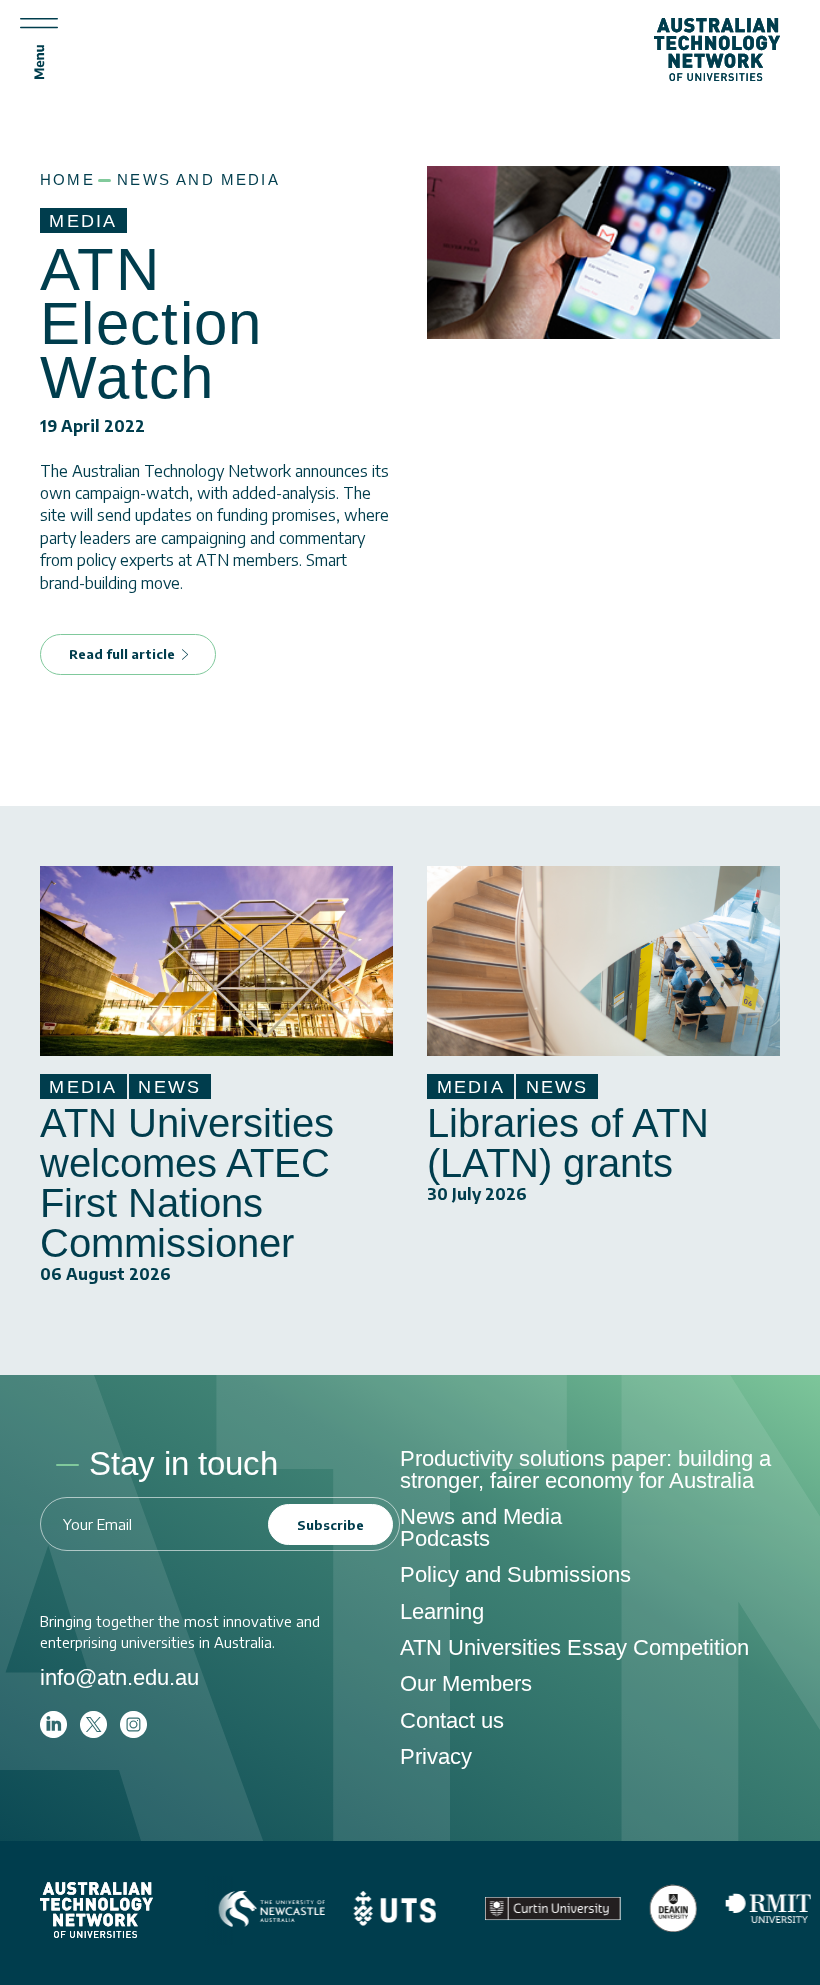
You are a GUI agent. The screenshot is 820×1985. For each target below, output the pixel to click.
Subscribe (330, 1525)
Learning (442, 1611)
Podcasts (445, 1538)
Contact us (452, 1720)
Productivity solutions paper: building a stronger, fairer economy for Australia (585, 1469)
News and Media (198, 180)
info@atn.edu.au (119, 1677)
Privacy (436, 1756)
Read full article (122, 654)
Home (67, 180)
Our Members (466, 1683)
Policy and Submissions (515, 1574)
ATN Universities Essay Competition (574, 1647)
